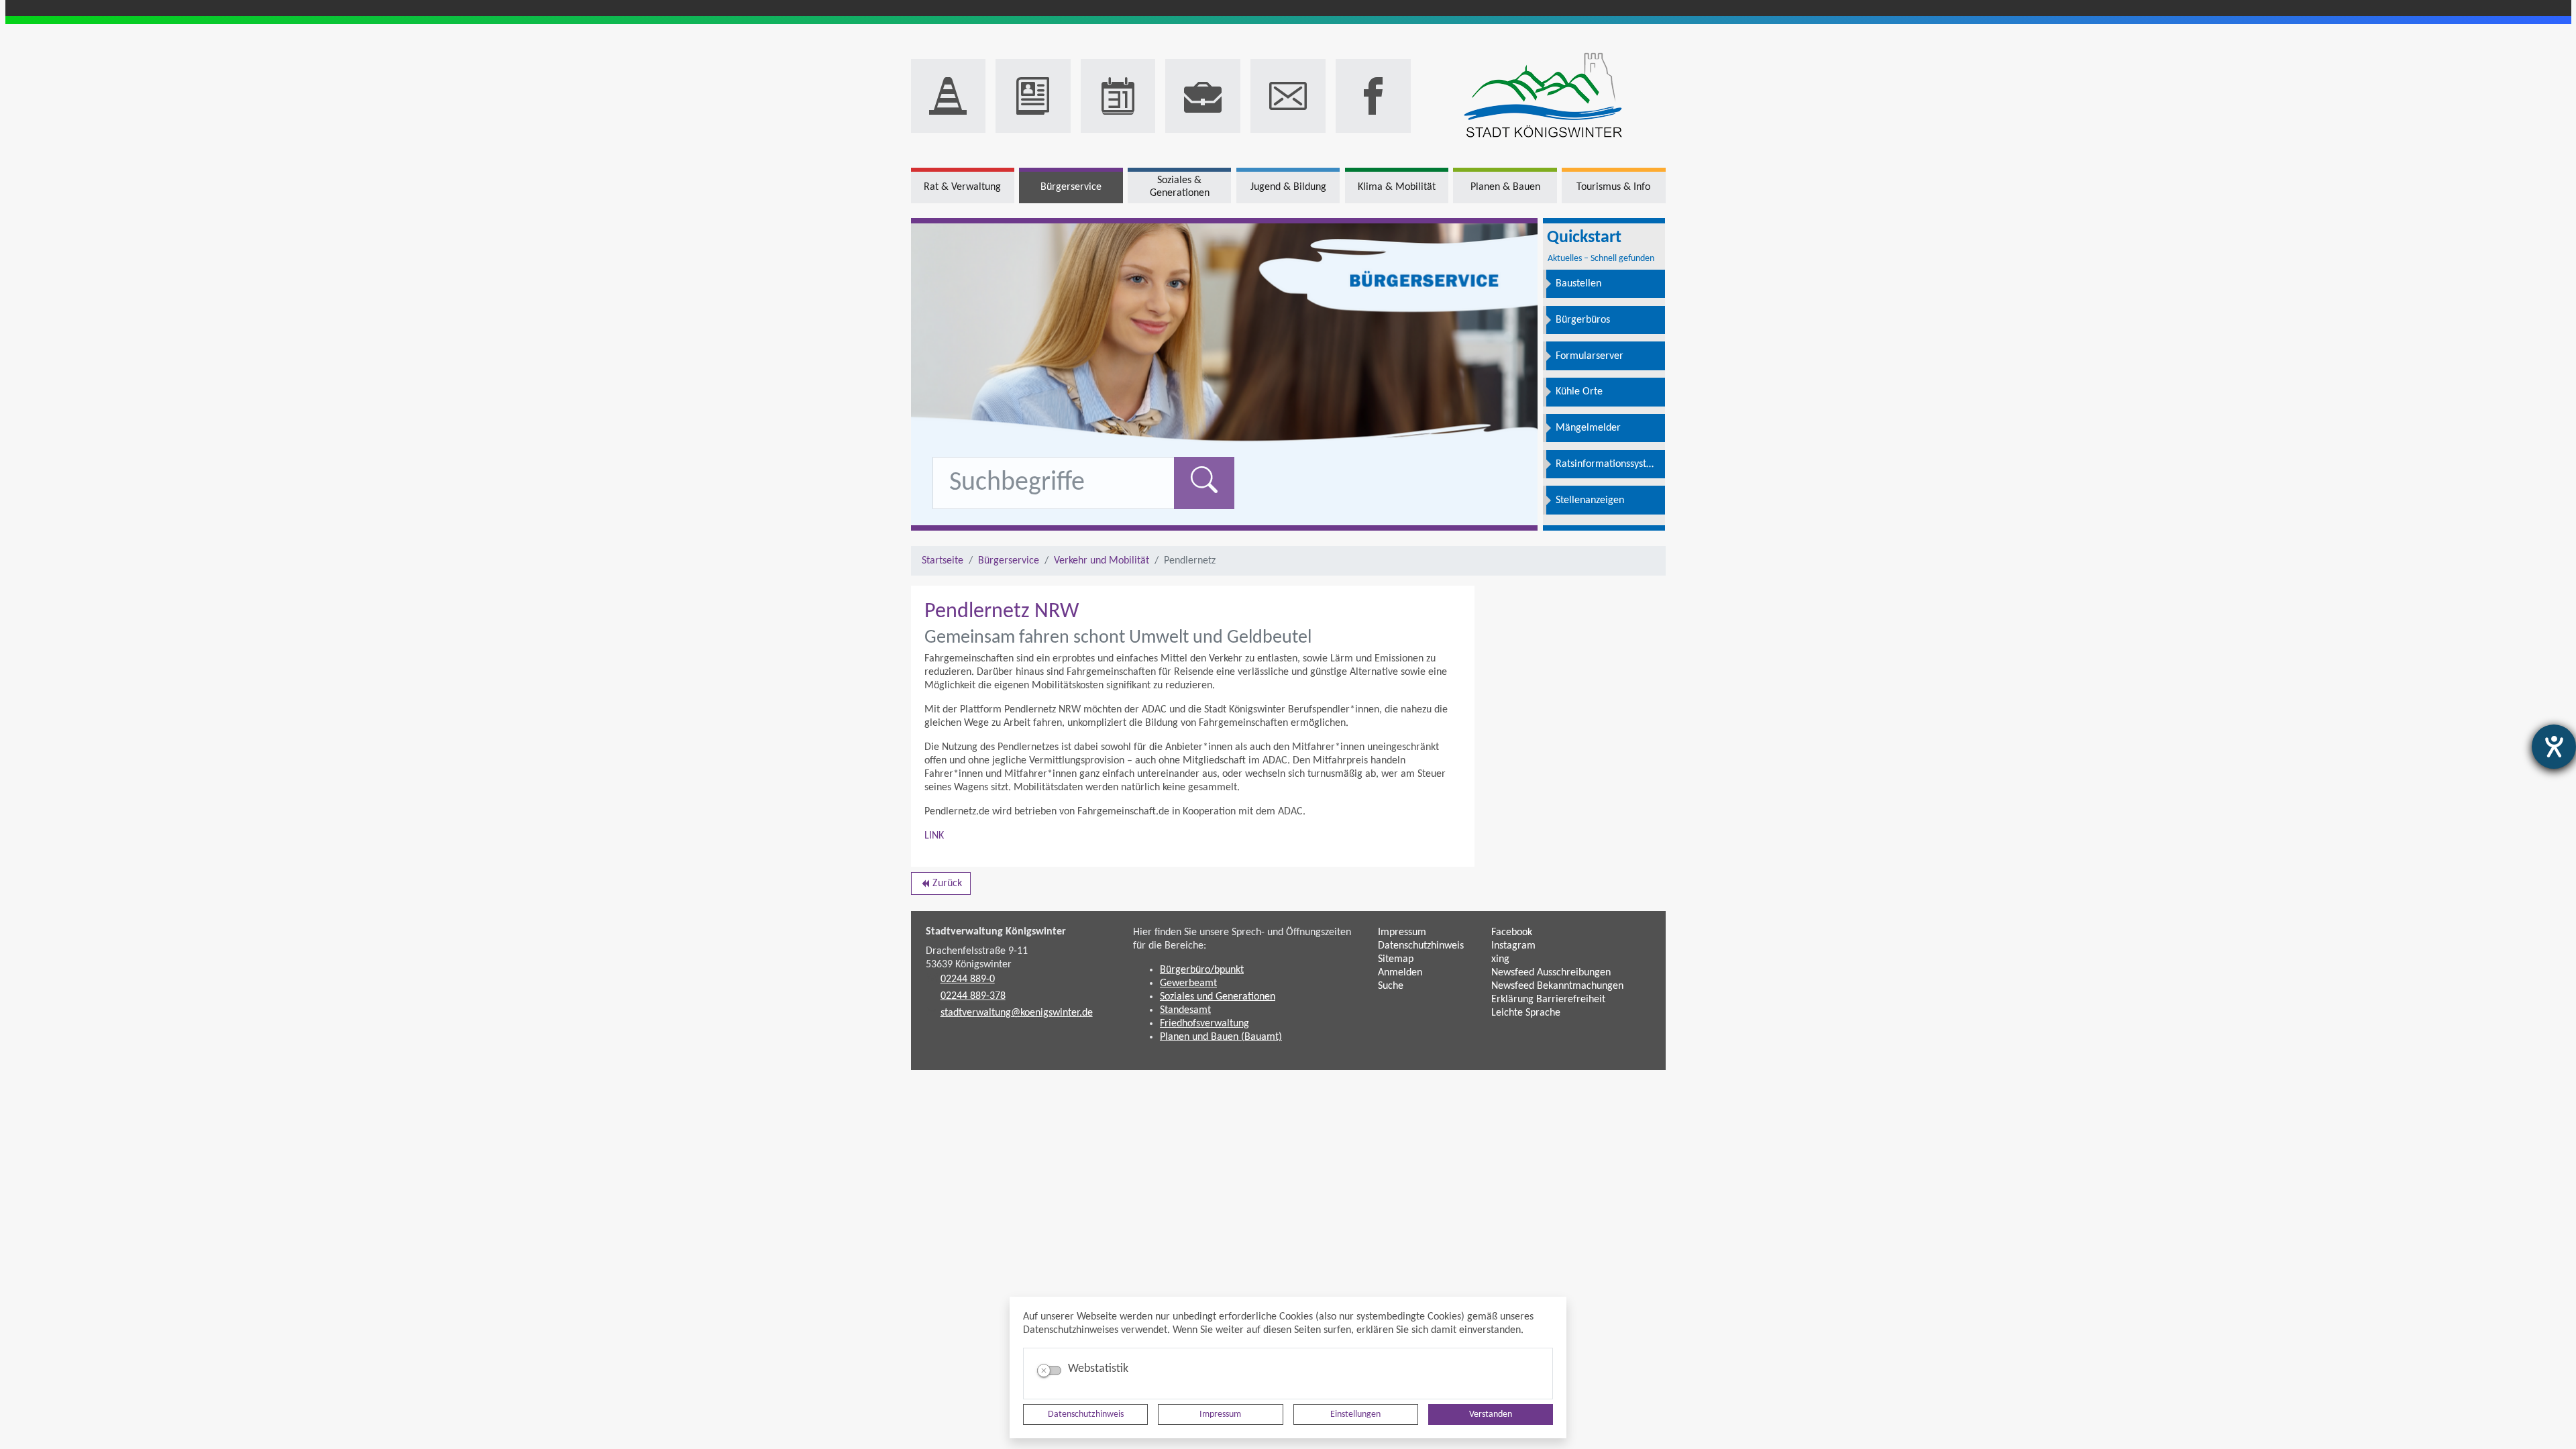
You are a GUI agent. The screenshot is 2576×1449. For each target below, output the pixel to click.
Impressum (1220, 1414)
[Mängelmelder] (949, 96)
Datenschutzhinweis (1086, 1414)
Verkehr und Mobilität (1102, 561)
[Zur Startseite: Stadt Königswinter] (1543, 96)
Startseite (943, 561)
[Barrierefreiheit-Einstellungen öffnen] (2554, 747)
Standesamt (1185, 1010)
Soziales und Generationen (1218, 997)
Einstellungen (1355, 1414)
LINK (934, 836)
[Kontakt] (1288, 96)
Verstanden (1491, 1414)
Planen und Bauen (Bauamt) (1221, 1037)
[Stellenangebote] (1203, 96)
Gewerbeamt (1188, 983)
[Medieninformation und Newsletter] (1033, 96)
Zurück (941, 886)
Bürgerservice (1009, 561)
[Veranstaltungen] (1118, 96)
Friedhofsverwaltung (1204, 1024)
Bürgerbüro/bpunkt (1202, 970)
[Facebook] (1373, 96)
